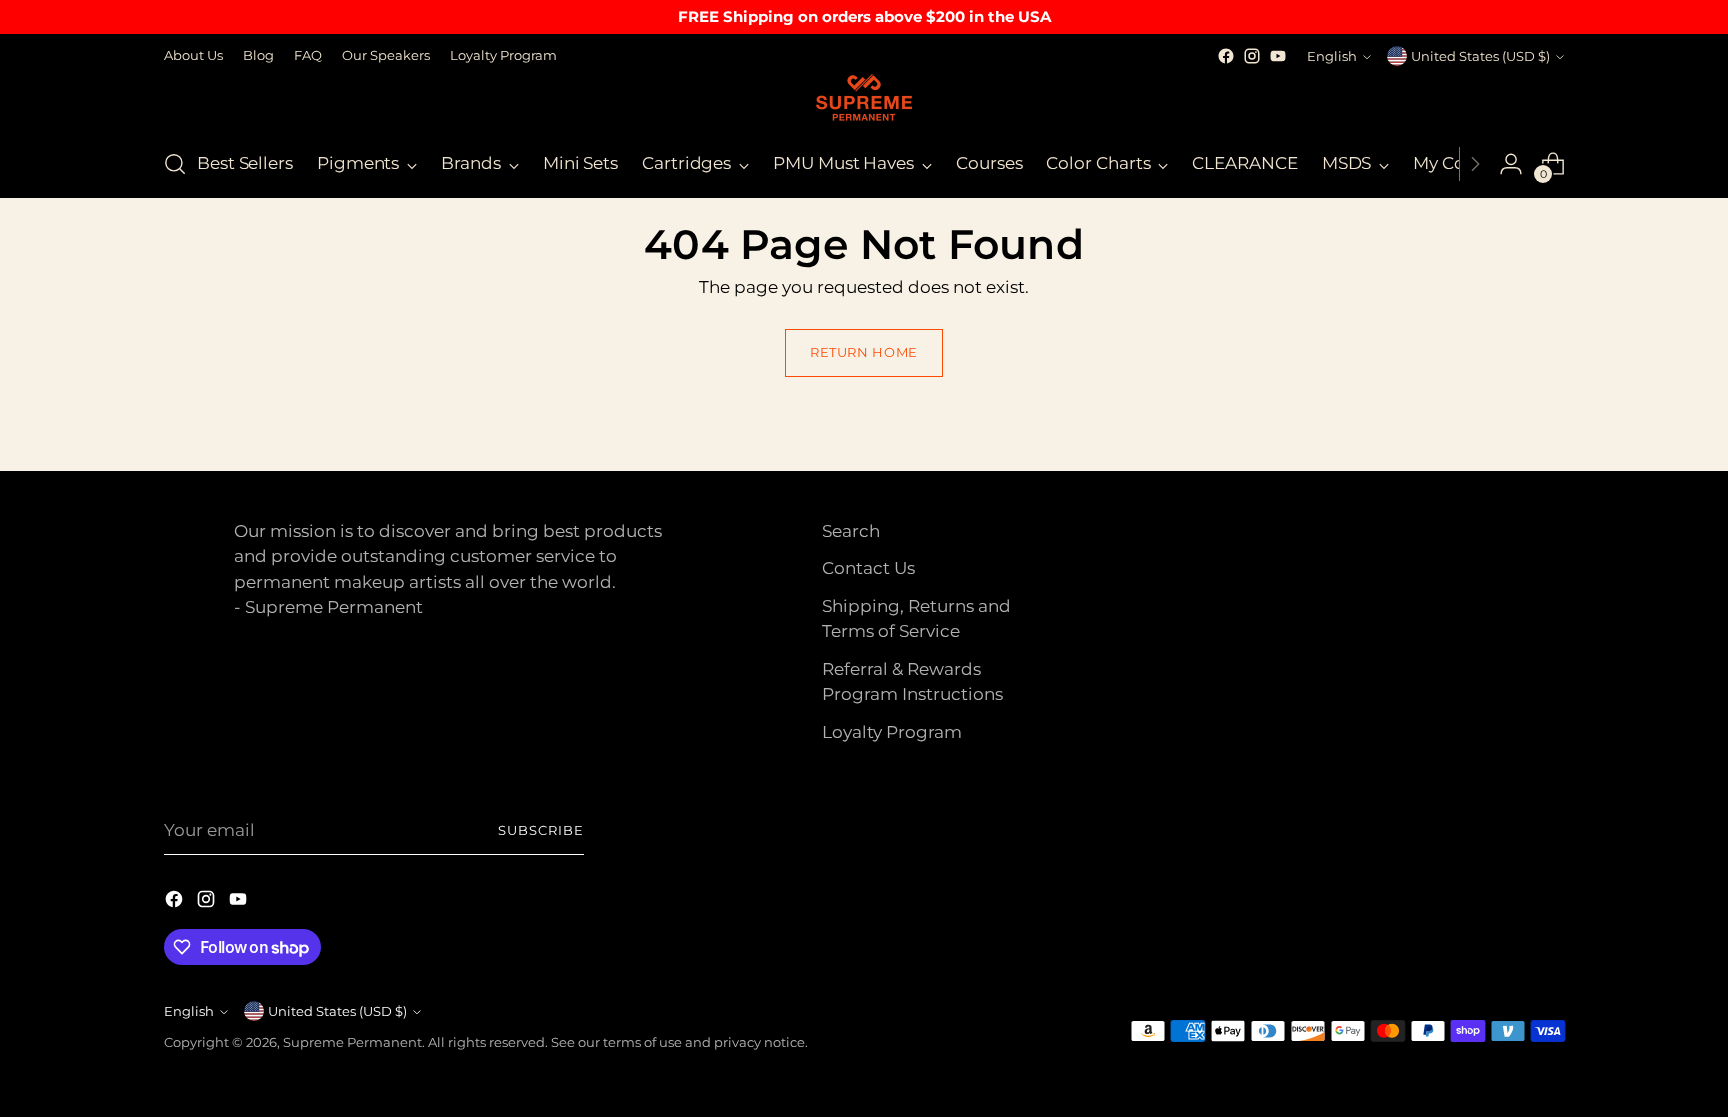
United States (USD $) (1480, 56)
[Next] (1475, 164)
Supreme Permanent (352, 1042)
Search (851, 531)
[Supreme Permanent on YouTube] (1278, 56)
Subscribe (541, 830)
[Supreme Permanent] (864, 100)
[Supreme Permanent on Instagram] (1252, 56)
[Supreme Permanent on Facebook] (1226, 56)
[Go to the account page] (1511, 164)
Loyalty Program (892, 732)
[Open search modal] (175, 164)
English (1332, 56)
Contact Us (868, 568)
